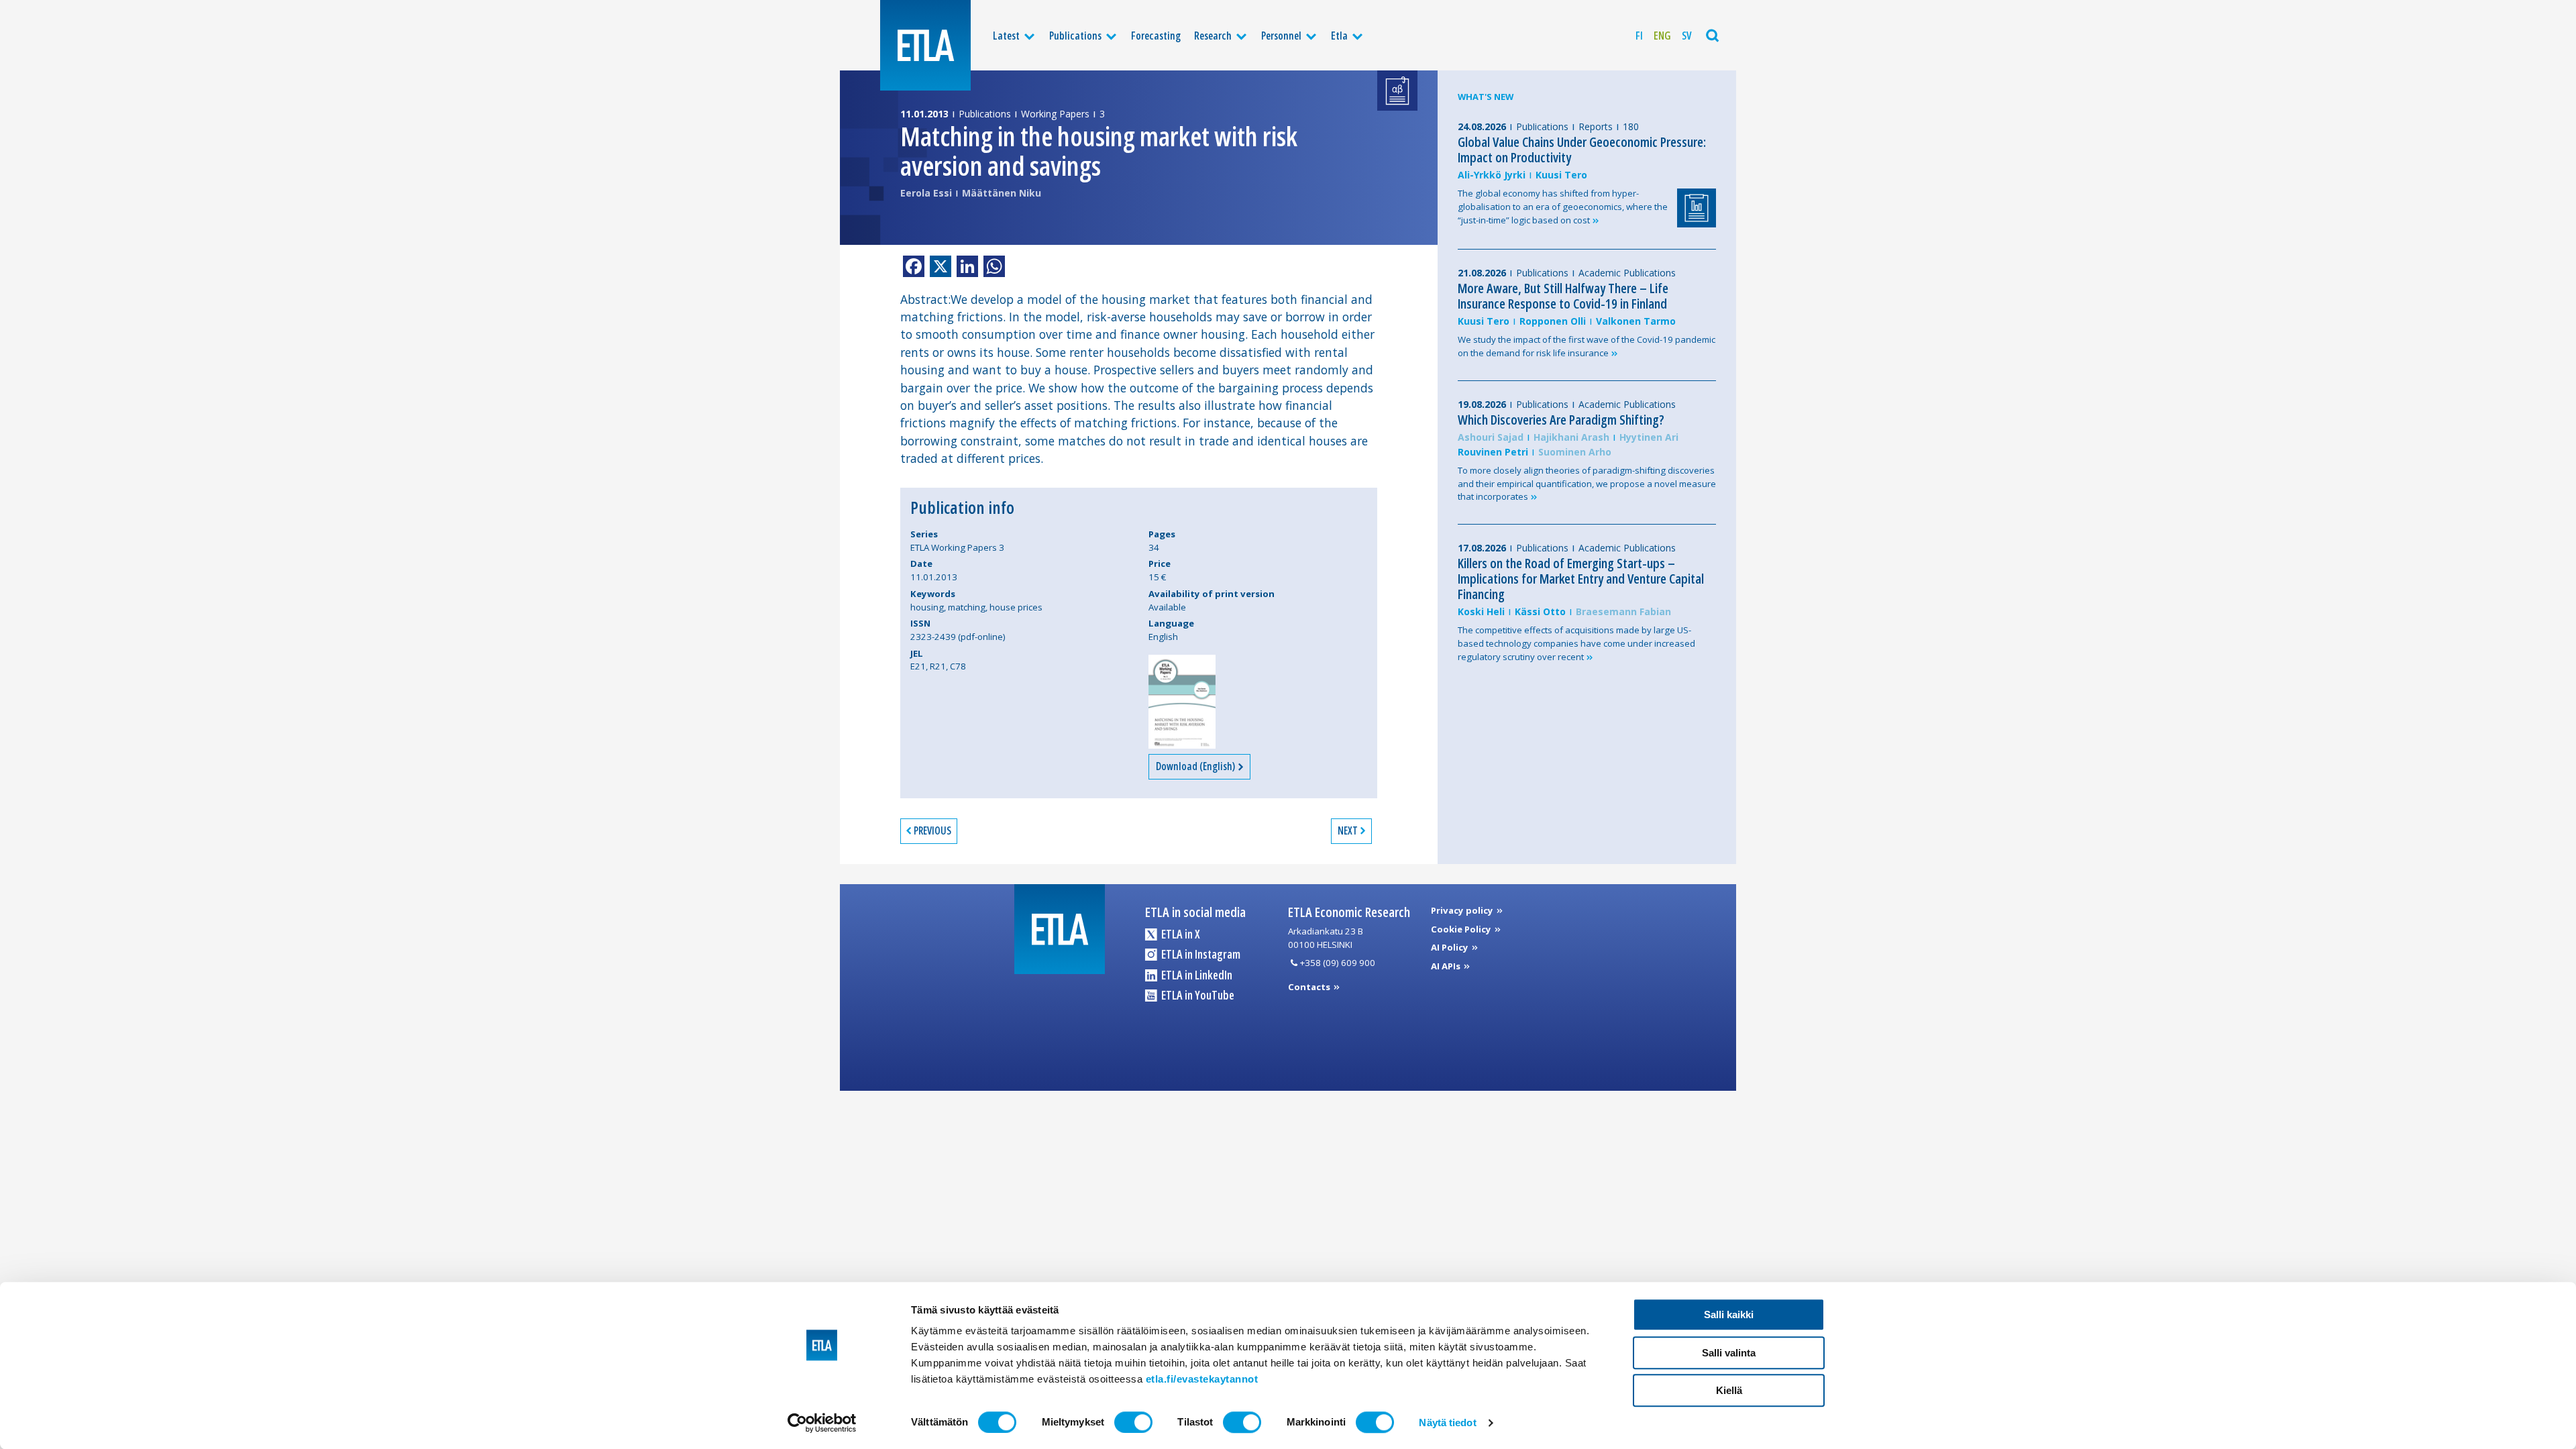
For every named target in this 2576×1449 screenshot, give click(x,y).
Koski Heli (1481, 611)
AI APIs (1447, 966)
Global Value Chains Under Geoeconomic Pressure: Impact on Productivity (1582, 150)
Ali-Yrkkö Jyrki (1492, 175)
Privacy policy (1463, 910)
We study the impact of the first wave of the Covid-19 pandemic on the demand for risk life (1587, 346)
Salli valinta (1729, 1353)
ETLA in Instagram (1200, 954)
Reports (1596, 126)
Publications (1075, 36)
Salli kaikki (1729, 1314)
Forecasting (1156, 36)
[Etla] (925, 45)
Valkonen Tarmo (1636, 321)
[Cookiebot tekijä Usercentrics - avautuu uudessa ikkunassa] (822, 1423)
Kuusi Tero (1561, 175)
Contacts (1310, 987)
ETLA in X (1180, 934)
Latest (1006, 36)
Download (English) (1196, 766)
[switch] (1133, 1422)
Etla (1339, 36)
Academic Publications (1627, 273)
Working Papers (1055, 114)
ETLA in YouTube (1197, 995)
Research (1213, 36)
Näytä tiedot (1447, 1423)
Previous (932, 830)
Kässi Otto (1540, 611)
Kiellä (1729, 1390)
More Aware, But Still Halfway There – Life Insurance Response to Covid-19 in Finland (1563, 296)
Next (1348, 830)
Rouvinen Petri (1493, 452)
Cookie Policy (1462, 929)
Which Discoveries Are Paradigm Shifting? (1561, 420)
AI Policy (1451, 947)
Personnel (1281, 36)
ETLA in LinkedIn (1196, 975)
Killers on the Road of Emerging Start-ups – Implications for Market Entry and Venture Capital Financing (1581, 579)
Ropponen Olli (1553, 321)
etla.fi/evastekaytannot (1202, 1379)
